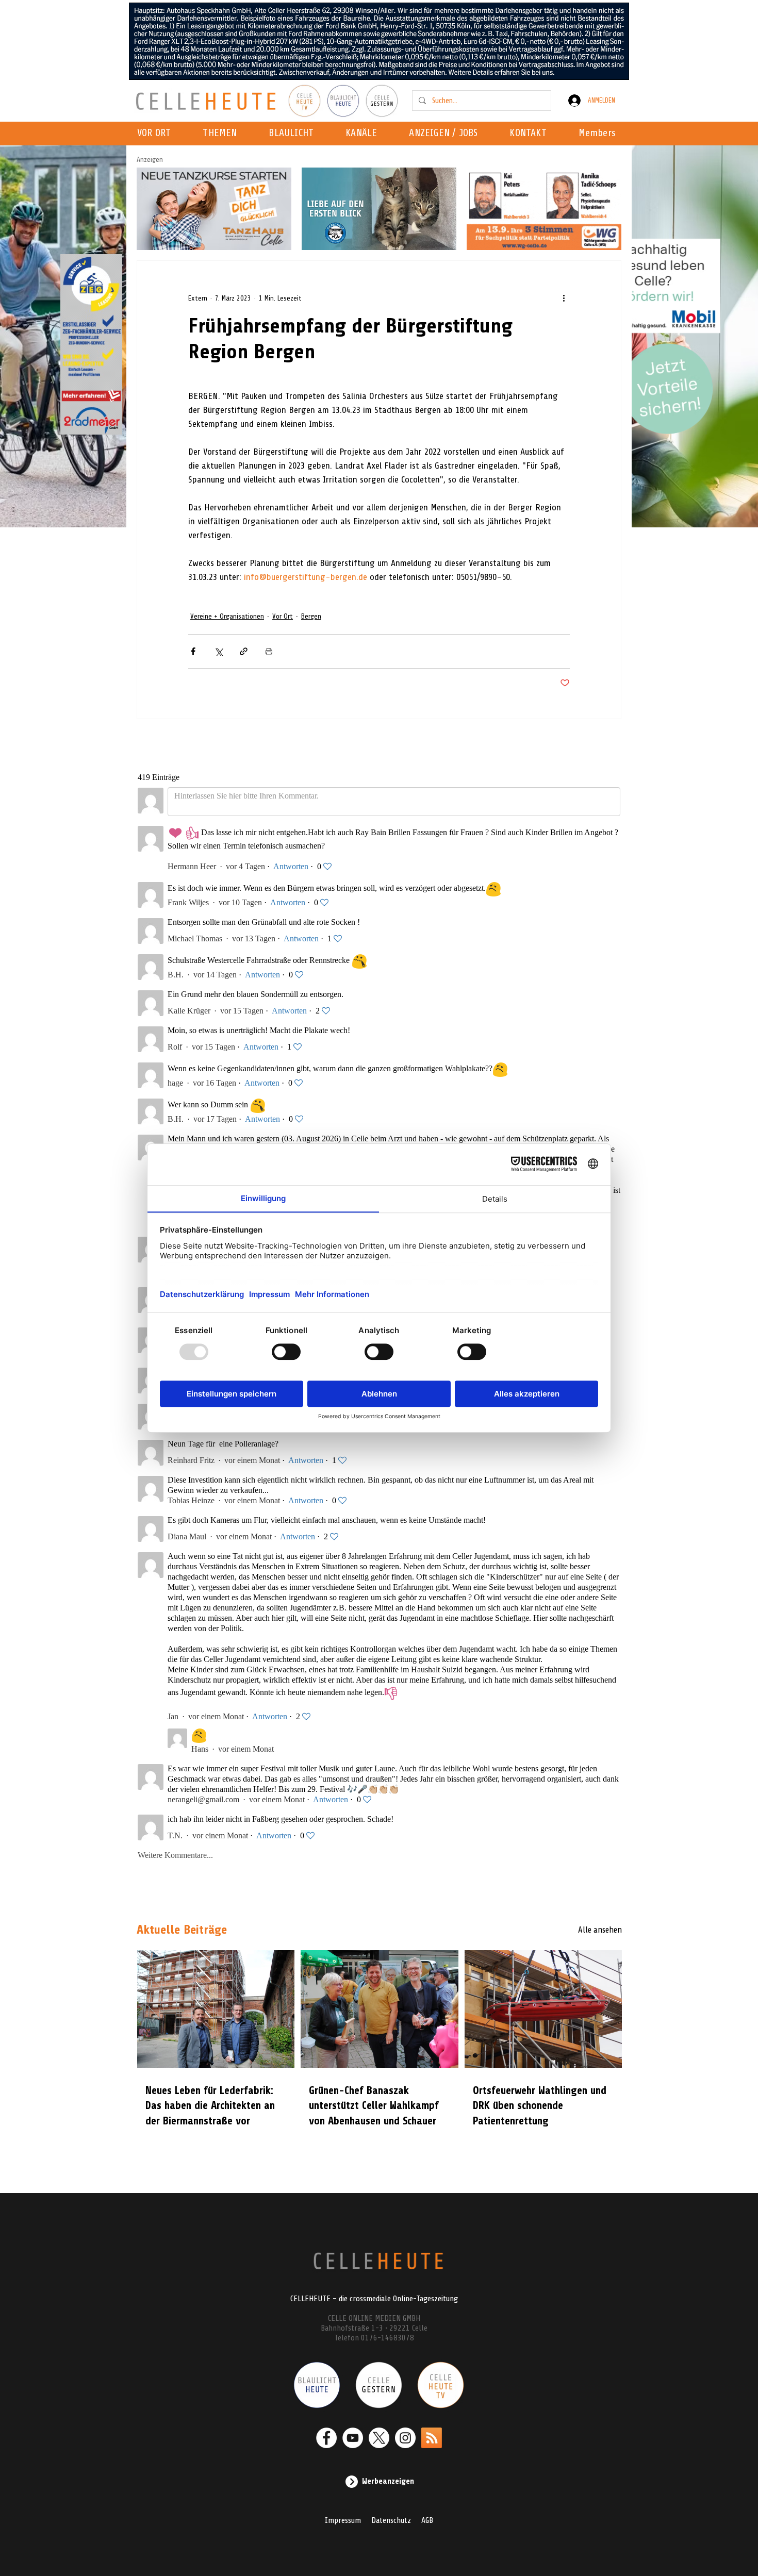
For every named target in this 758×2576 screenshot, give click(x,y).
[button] (364, 134)
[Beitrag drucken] (269, 651)
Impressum (343, 2520)
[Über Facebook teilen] (193, 651)
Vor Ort (283, 616)
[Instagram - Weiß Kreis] (405, 2438)
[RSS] (432, 2438)
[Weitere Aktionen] (564, 298)
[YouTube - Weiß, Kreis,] (353, 2438)
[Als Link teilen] (244, 651)
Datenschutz (391, 2520)
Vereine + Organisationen (227, 616)
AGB (427, 2520)
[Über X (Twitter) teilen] (218, 651)
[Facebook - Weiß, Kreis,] (326, 2438)
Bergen (311, 616)
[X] (379, 2438)
